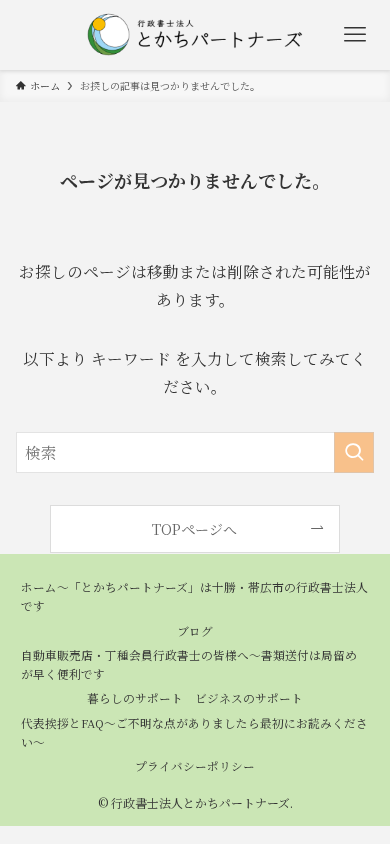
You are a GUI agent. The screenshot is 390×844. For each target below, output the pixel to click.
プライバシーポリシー (195, 766)
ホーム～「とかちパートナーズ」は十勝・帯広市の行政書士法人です (194, 596)
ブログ (195, 631)
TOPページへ (194, 529)
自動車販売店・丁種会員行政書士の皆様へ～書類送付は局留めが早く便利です (189, 664)
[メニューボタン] (355, 35)
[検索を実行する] (354, 452)
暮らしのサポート (135, 698)
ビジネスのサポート (249, 698)
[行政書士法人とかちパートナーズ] (194, 35)
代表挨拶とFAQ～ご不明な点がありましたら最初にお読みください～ (194, 732)
